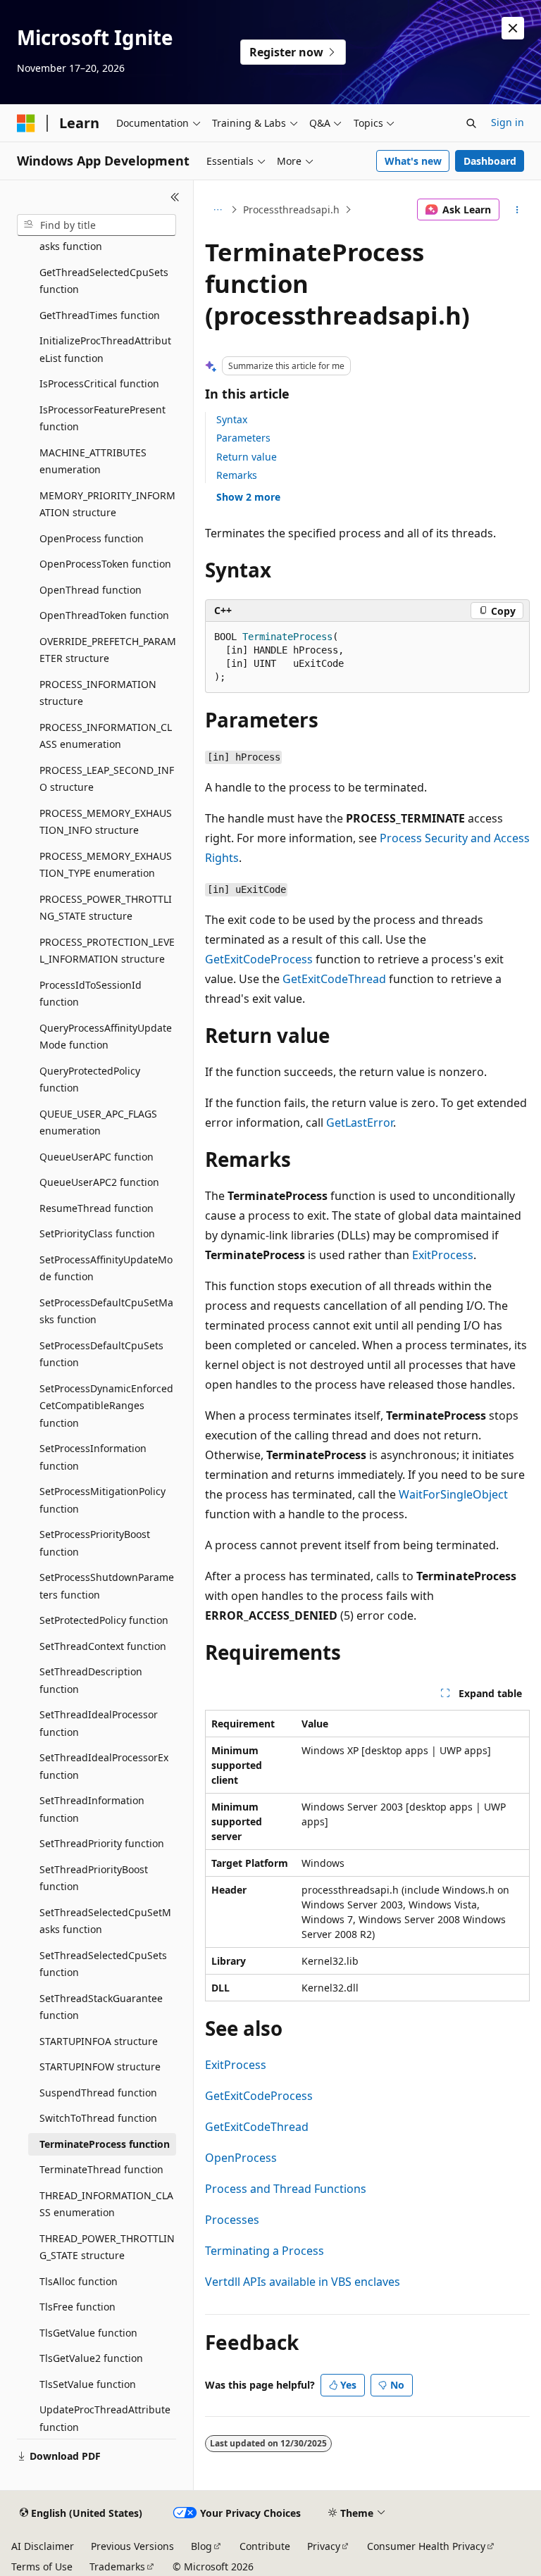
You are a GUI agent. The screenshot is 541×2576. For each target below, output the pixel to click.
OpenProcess (241, 2158)
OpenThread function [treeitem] (91, 590)
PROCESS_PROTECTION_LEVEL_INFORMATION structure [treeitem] (107, 951)
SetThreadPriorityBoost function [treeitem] (94, 1878)
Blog (201, 2546)
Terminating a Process (265, 2251)
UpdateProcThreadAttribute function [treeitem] (105, 2418)
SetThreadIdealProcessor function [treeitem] (99, 1723)
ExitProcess (443, 1255)
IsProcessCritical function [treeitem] (99, 383)
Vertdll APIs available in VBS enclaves (303, 2282)
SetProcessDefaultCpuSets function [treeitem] (101, 1354)
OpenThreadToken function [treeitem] (104, 615)
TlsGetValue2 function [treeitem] (91, 2358)
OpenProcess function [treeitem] (92, 538)
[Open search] (471, 123)
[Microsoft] (26, 123)
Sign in (508, 122)
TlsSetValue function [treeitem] (88, 2384)
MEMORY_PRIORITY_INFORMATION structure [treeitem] (107, 504)
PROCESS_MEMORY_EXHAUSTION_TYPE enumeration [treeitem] (106, 865)
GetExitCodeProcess (259, 959)
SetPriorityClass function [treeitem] (97, 1233)
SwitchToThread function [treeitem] (98, 2118)
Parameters (243, 438)
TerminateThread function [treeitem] (101, 2169)
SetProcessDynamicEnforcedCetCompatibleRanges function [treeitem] (106, 1406)
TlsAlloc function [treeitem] (79, 2281)
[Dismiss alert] (513, 28)
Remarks (237, 475)
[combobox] (97, 225)
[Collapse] (175, 197)
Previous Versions (132, 2546)
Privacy (324, 2546)
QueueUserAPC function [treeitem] (97, 1157)
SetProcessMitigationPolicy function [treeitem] (102, 1500)
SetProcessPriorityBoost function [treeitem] (95, 1543)
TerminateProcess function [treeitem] (105, 2144)
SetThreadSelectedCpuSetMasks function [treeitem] (105, 1921)
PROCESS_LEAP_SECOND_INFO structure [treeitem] (107, 779)
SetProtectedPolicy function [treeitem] (104, 1620)
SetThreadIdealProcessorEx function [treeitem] (104, 1766)
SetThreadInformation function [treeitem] (92, 1809)
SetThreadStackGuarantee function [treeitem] (101, 2007)
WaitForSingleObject (453, 1494)
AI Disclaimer (43, 2546)
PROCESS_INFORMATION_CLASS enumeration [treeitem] (106, 736)
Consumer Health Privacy (426, 2546)
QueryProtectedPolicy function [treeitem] (90, 1080)
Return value (247, 457)
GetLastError (360, 1123)
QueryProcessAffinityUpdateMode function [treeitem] (106, 1037)
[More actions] (517, 210)
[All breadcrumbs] (217, 210)
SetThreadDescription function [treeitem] (91, 1680)
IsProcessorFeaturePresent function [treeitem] (102, 418)
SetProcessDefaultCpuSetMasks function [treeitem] (106, 1311)
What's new (413, 161)
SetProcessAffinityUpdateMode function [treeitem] (106, 1268)
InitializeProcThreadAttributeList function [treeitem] (105, 349)
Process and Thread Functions (286, 2189)
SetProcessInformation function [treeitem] (93, 1457)
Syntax (232, 419)
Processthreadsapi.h (291, 210)
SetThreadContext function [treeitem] (103, 1646)
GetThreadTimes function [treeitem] (100, 315)
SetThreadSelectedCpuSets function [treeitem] (103, 1964)
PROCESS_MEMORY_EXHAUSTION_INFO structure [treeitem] (106, 822)
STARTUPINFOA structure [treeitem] (99, 2041)
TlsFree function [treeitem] (77, 2307)
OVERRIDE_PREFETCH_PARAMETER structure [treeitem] (108, 650)
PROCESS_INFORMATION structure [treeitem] (98, 693)
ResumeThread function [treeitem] (97, 1208)
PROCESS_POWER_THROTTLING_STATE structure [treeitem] (106, 908)
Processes (232, 2220)
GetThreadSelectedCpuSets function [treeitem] (104, 281)
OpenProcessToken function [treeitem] (105, 564)
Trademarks (117, 2566)
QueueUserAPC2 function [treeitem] (99, 1182)
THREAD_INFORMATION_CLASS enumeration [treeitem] (106, 2204)
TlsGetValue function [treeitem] (88, 2333)
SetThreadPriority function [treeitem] (102, 1843)
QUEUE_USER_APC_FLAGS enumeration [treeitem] (98, 1123)
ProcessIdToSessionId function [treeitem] (91, 994)
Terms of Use (42, 2566)
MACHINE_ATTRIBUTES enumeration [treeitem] (93, 461)
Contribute (265, 2546)
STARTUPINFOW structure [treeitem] (100, 2067)
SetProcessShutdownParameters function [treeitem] (107, 1586)
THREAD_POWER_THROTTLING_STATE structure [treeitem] (107, 2247)
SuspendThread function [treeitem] (98, 2093)
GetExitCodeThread (334, 979)
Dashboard (490, 161)
